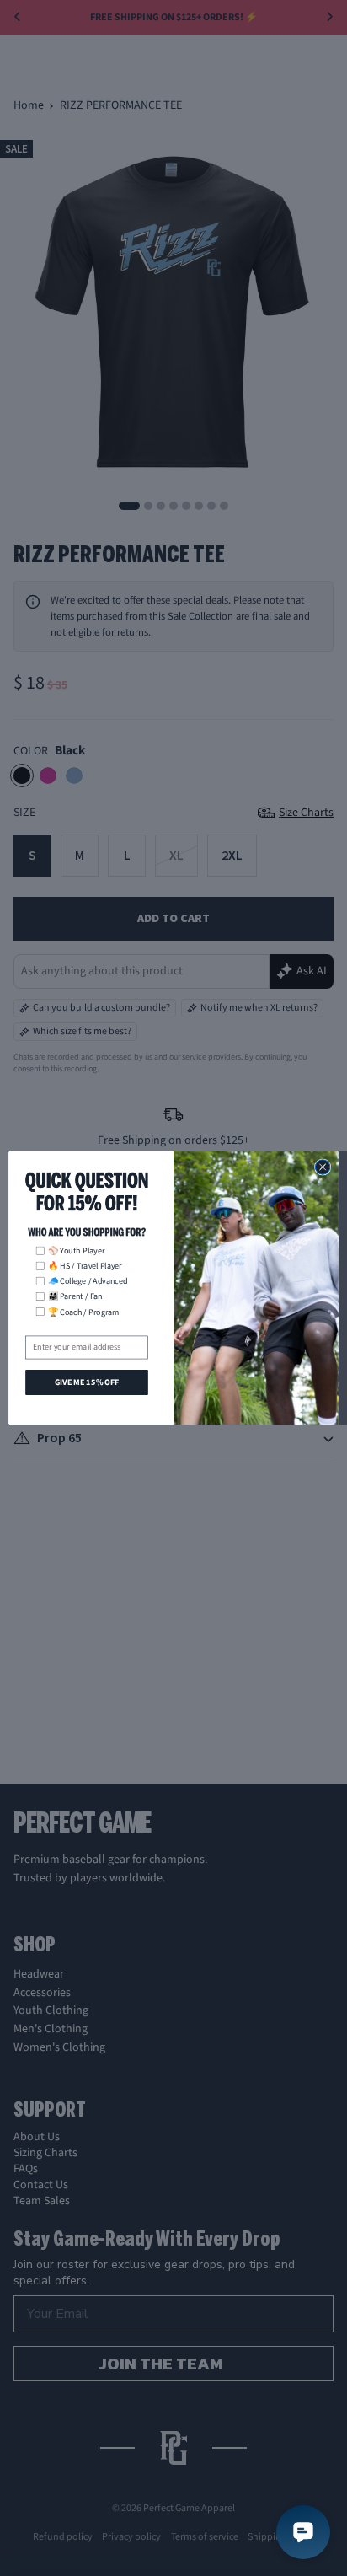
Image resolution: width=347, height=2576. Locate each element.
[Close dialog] (323, 1167)
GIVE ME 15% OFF (87, 1382)
